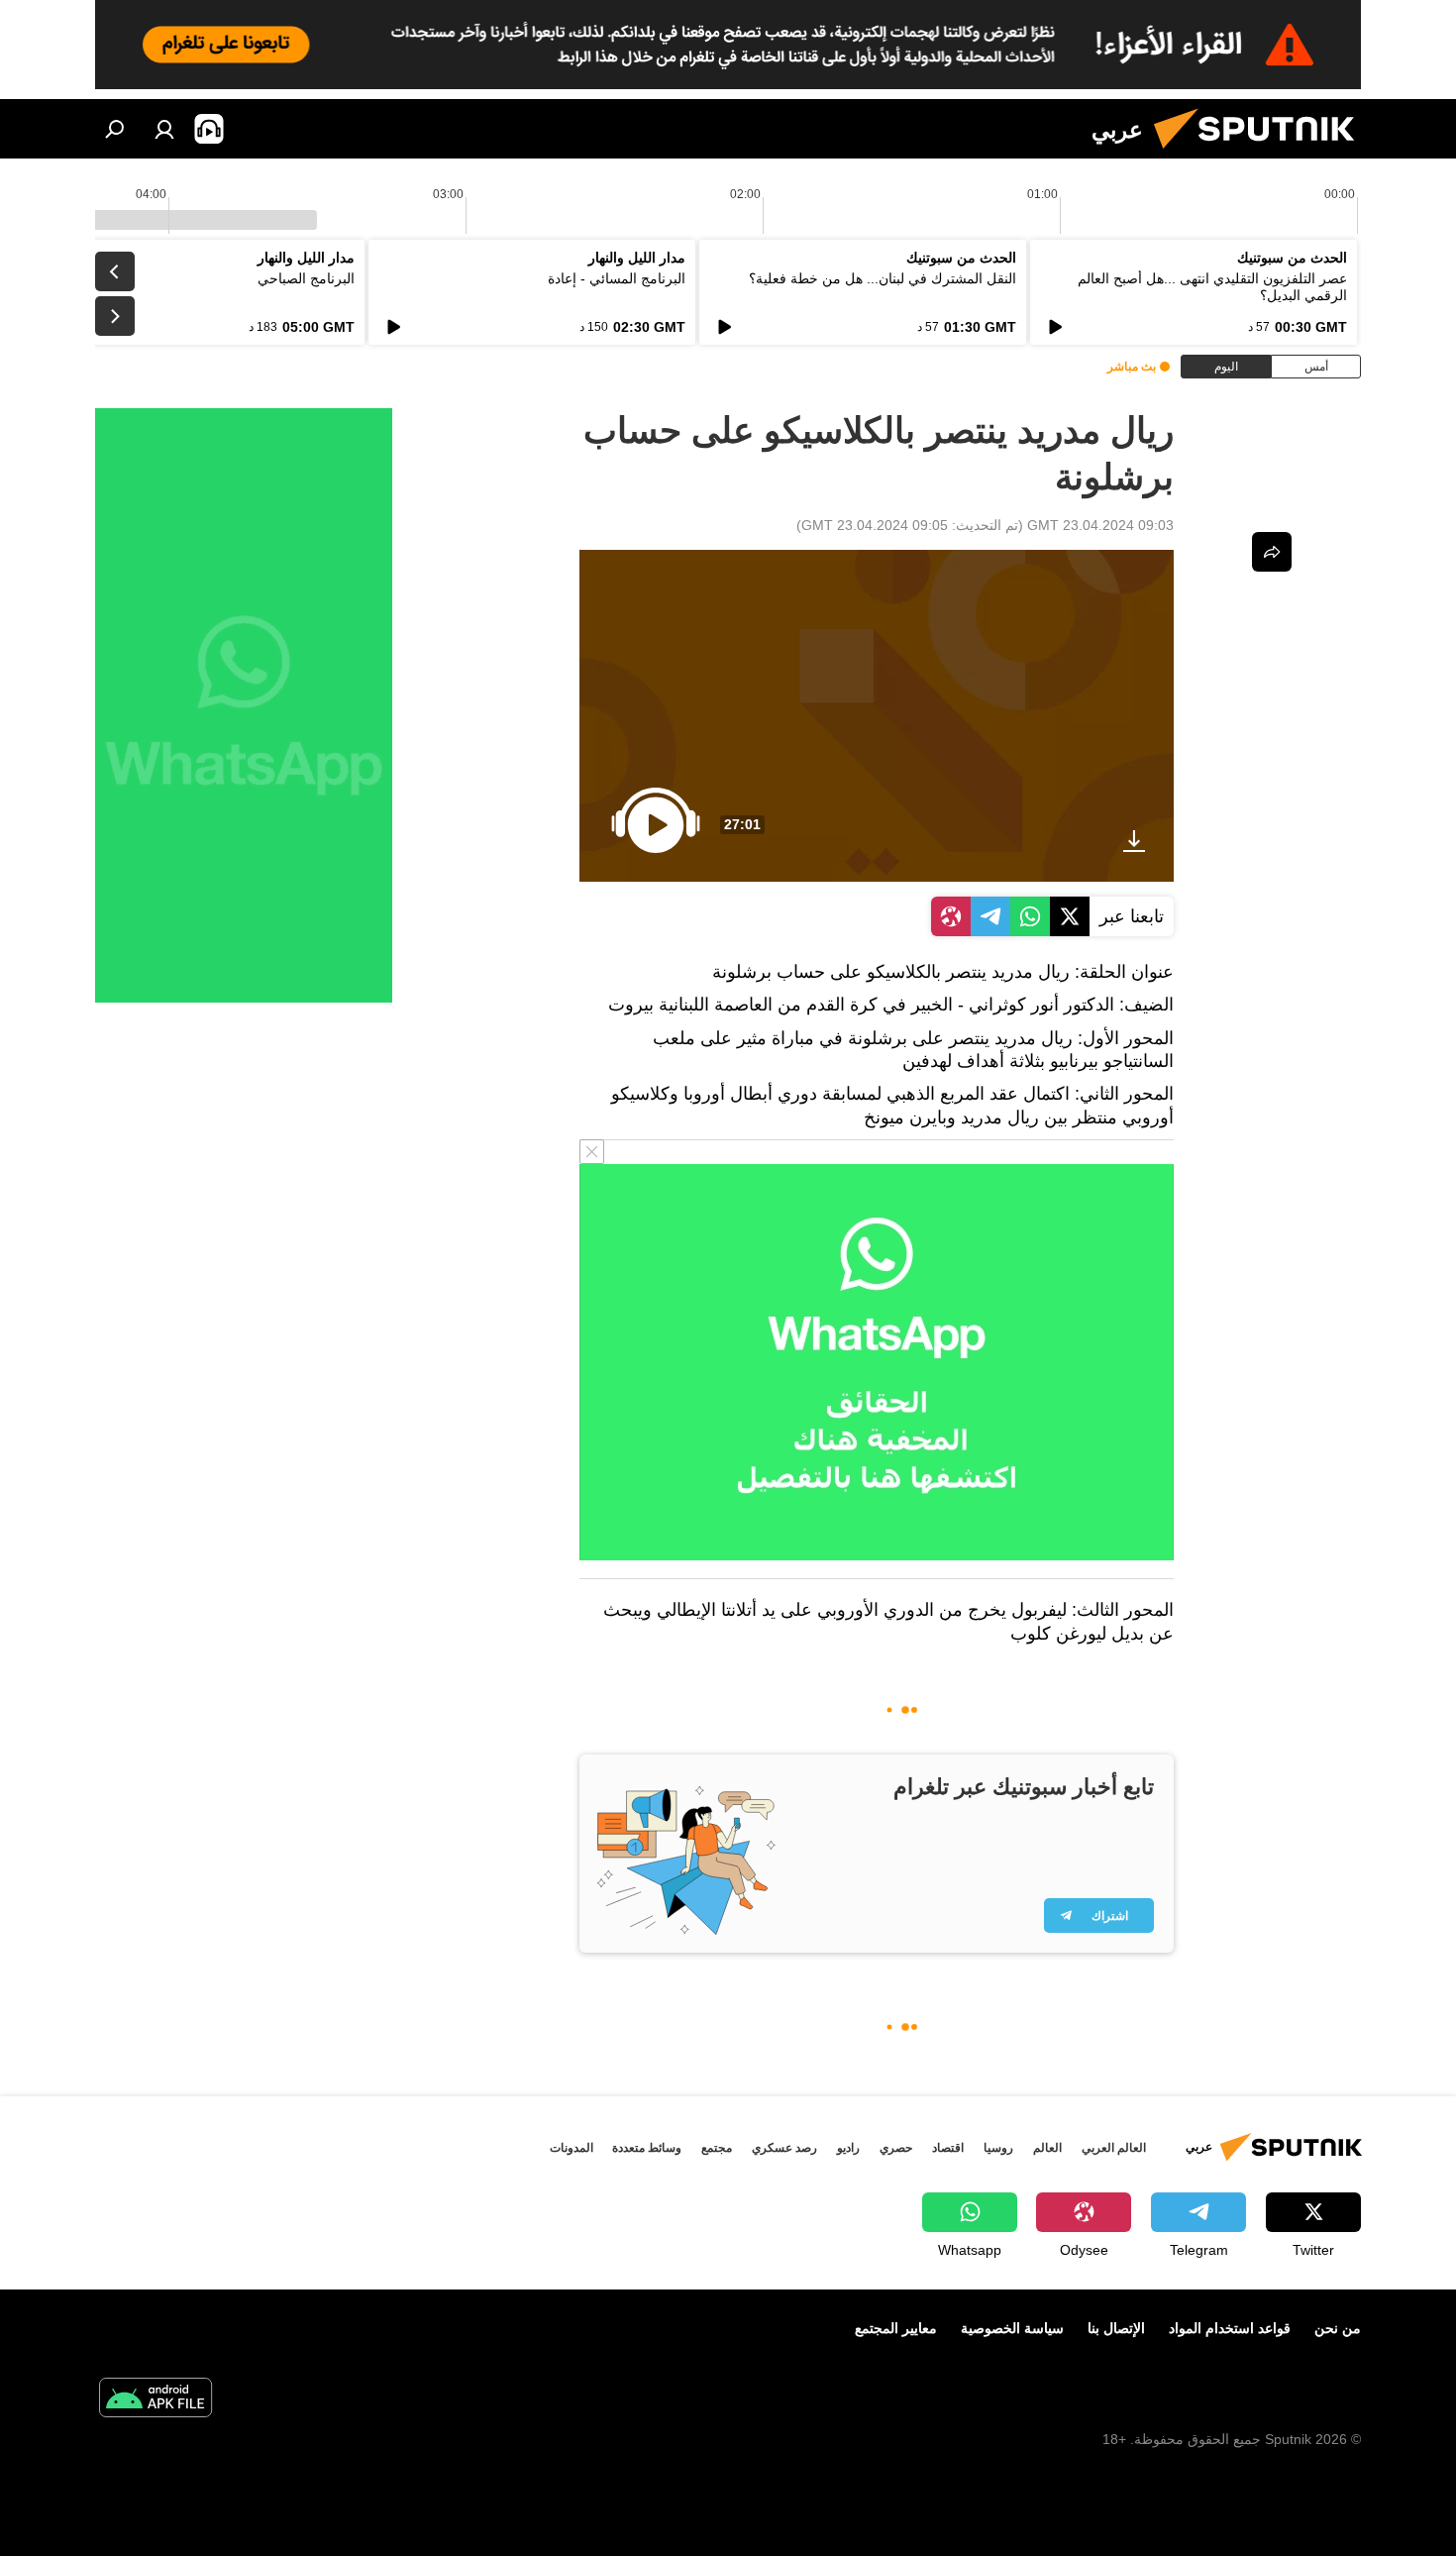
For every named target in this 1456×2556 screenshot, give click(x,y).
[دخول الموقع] (164, 129)
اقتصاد (948, 2148)
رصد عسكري (784, 2148)
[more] (1272, 552)
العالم (1047, 2148)
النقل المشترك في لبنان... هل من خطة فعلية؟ (883, 278)
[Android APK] (156, 2400)
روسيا (998, 2148)
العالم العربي (1114, 2148)
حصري (896, 2148)
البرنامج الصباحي (306, 278)
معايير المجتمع (896, 2328)
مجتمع (717, 2148)
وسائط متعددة (647, 2148)
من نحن (1338, 2328)
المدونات (572, 2148)
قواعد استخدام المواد (1230, 2328)
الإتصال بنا (1116, 2328)
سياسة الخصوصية (1012, 2328)
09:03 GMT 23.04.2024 (1100, 525)
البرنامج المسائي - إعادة (617, 278)
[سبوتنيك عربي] (1262, 154)
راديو (848, 2148)
